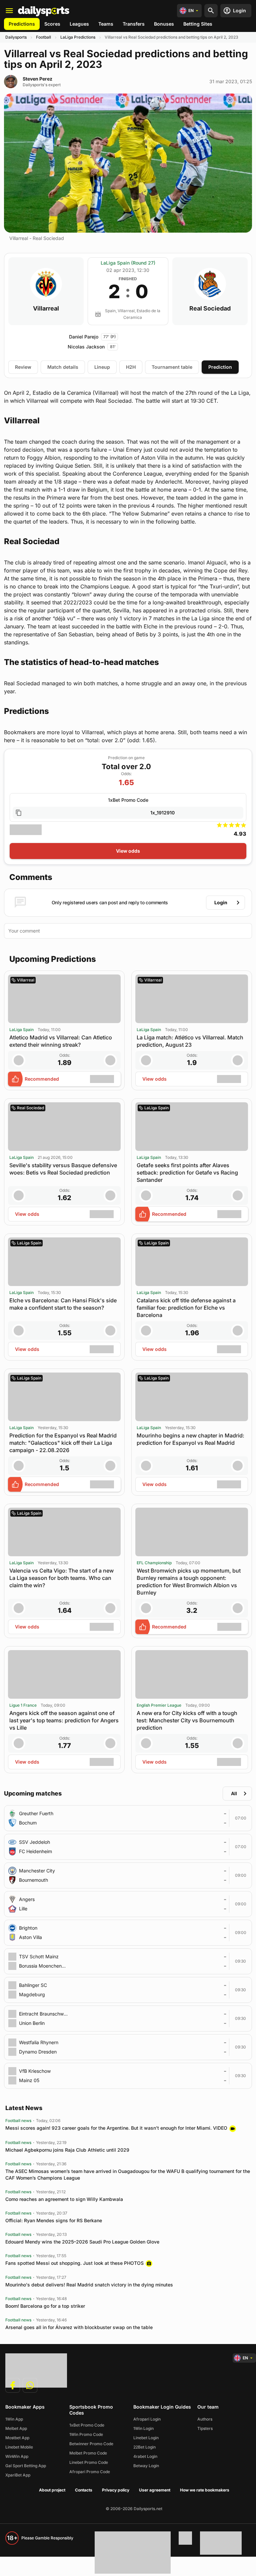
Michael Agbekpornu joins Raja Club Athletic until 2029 (67, 2150)
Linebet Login (146, 2438)
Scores (52, 24)
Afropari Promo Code (90, 2472)
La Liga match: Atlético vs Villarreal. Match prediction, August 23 (190, 1041)
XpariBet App (18, 2475)
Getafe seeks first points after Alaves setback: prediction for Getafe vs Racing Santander (187, 1173)
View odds (128, 851)
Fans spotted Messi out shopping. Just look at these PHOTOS (74, 2263)
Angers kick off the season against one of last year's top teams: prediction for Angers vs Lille (64, 1720)
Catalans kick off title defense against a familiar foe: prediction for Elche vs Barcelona (186, 1308)
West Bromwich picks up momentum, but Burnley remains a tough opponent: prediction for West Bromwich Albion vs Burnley (189, 1582)
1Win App (14, 2419)
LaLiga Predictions (78, 37)
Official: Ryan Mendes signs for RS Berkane (54, 2220)
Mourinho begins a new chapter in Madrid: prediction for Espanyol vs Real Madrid (190, 1439)
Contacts (84, 2490)
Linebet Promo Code (89, 2462)
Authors (205, 2419)
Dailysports (16, 37)
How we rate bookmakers (205, 2490)
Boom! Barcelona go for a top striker (45, 2306)
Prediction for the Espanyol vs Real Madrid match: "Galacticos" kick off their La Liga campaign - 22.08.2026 (63, 1443)
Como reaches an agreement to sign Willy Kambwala (64, 2199)
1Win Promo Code (86, 2434)
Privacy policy (116, 2490)
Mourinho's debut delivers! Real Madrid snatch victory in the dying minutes (89, 2285)
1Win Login (143, 2428)
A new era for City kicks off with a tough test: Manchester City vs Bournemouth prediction (187, 1720)
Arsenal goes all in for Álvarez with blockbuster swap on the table (79, 2327)
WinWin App (17, 2456)
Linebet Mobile (19, 2447)
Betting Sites (198, 24)
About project (52, 2490)
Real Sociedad (210, 309)
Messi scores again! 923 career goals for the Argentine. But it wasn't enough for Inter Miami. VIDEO (116, 2128)
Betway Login (146, 2466)
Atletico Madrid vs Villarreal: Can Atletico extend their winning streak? (61, 1041)
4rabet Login (145, 2456)
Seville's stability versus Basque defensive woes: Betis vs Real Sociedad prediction (63, 1169)
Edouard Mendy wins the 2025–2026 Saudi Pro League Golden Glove (82, 2242)
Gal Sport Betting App (26, 2466)
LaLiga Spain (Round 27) (128, 263)
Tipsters (205, 2428)
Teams (106, 24)
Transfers (134, 24)
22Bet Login (144, 2447)
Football (43, 37)
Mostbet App (17, 2438)
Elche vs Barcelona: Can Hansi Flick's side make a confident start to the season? (63, 1304)
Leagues (79, 24)
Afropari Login (147, 2419)
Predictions (22, 24)
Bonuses (164, 24)
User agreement (155, 2490)
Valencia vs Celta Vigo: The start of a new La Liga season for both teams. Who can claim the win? (61, 1578)
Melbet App (16, 2428)
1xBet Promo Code (87, 2425)
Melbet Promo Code (88, 2453)
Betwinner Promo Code (91, 2444)
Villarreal (46, 309)
